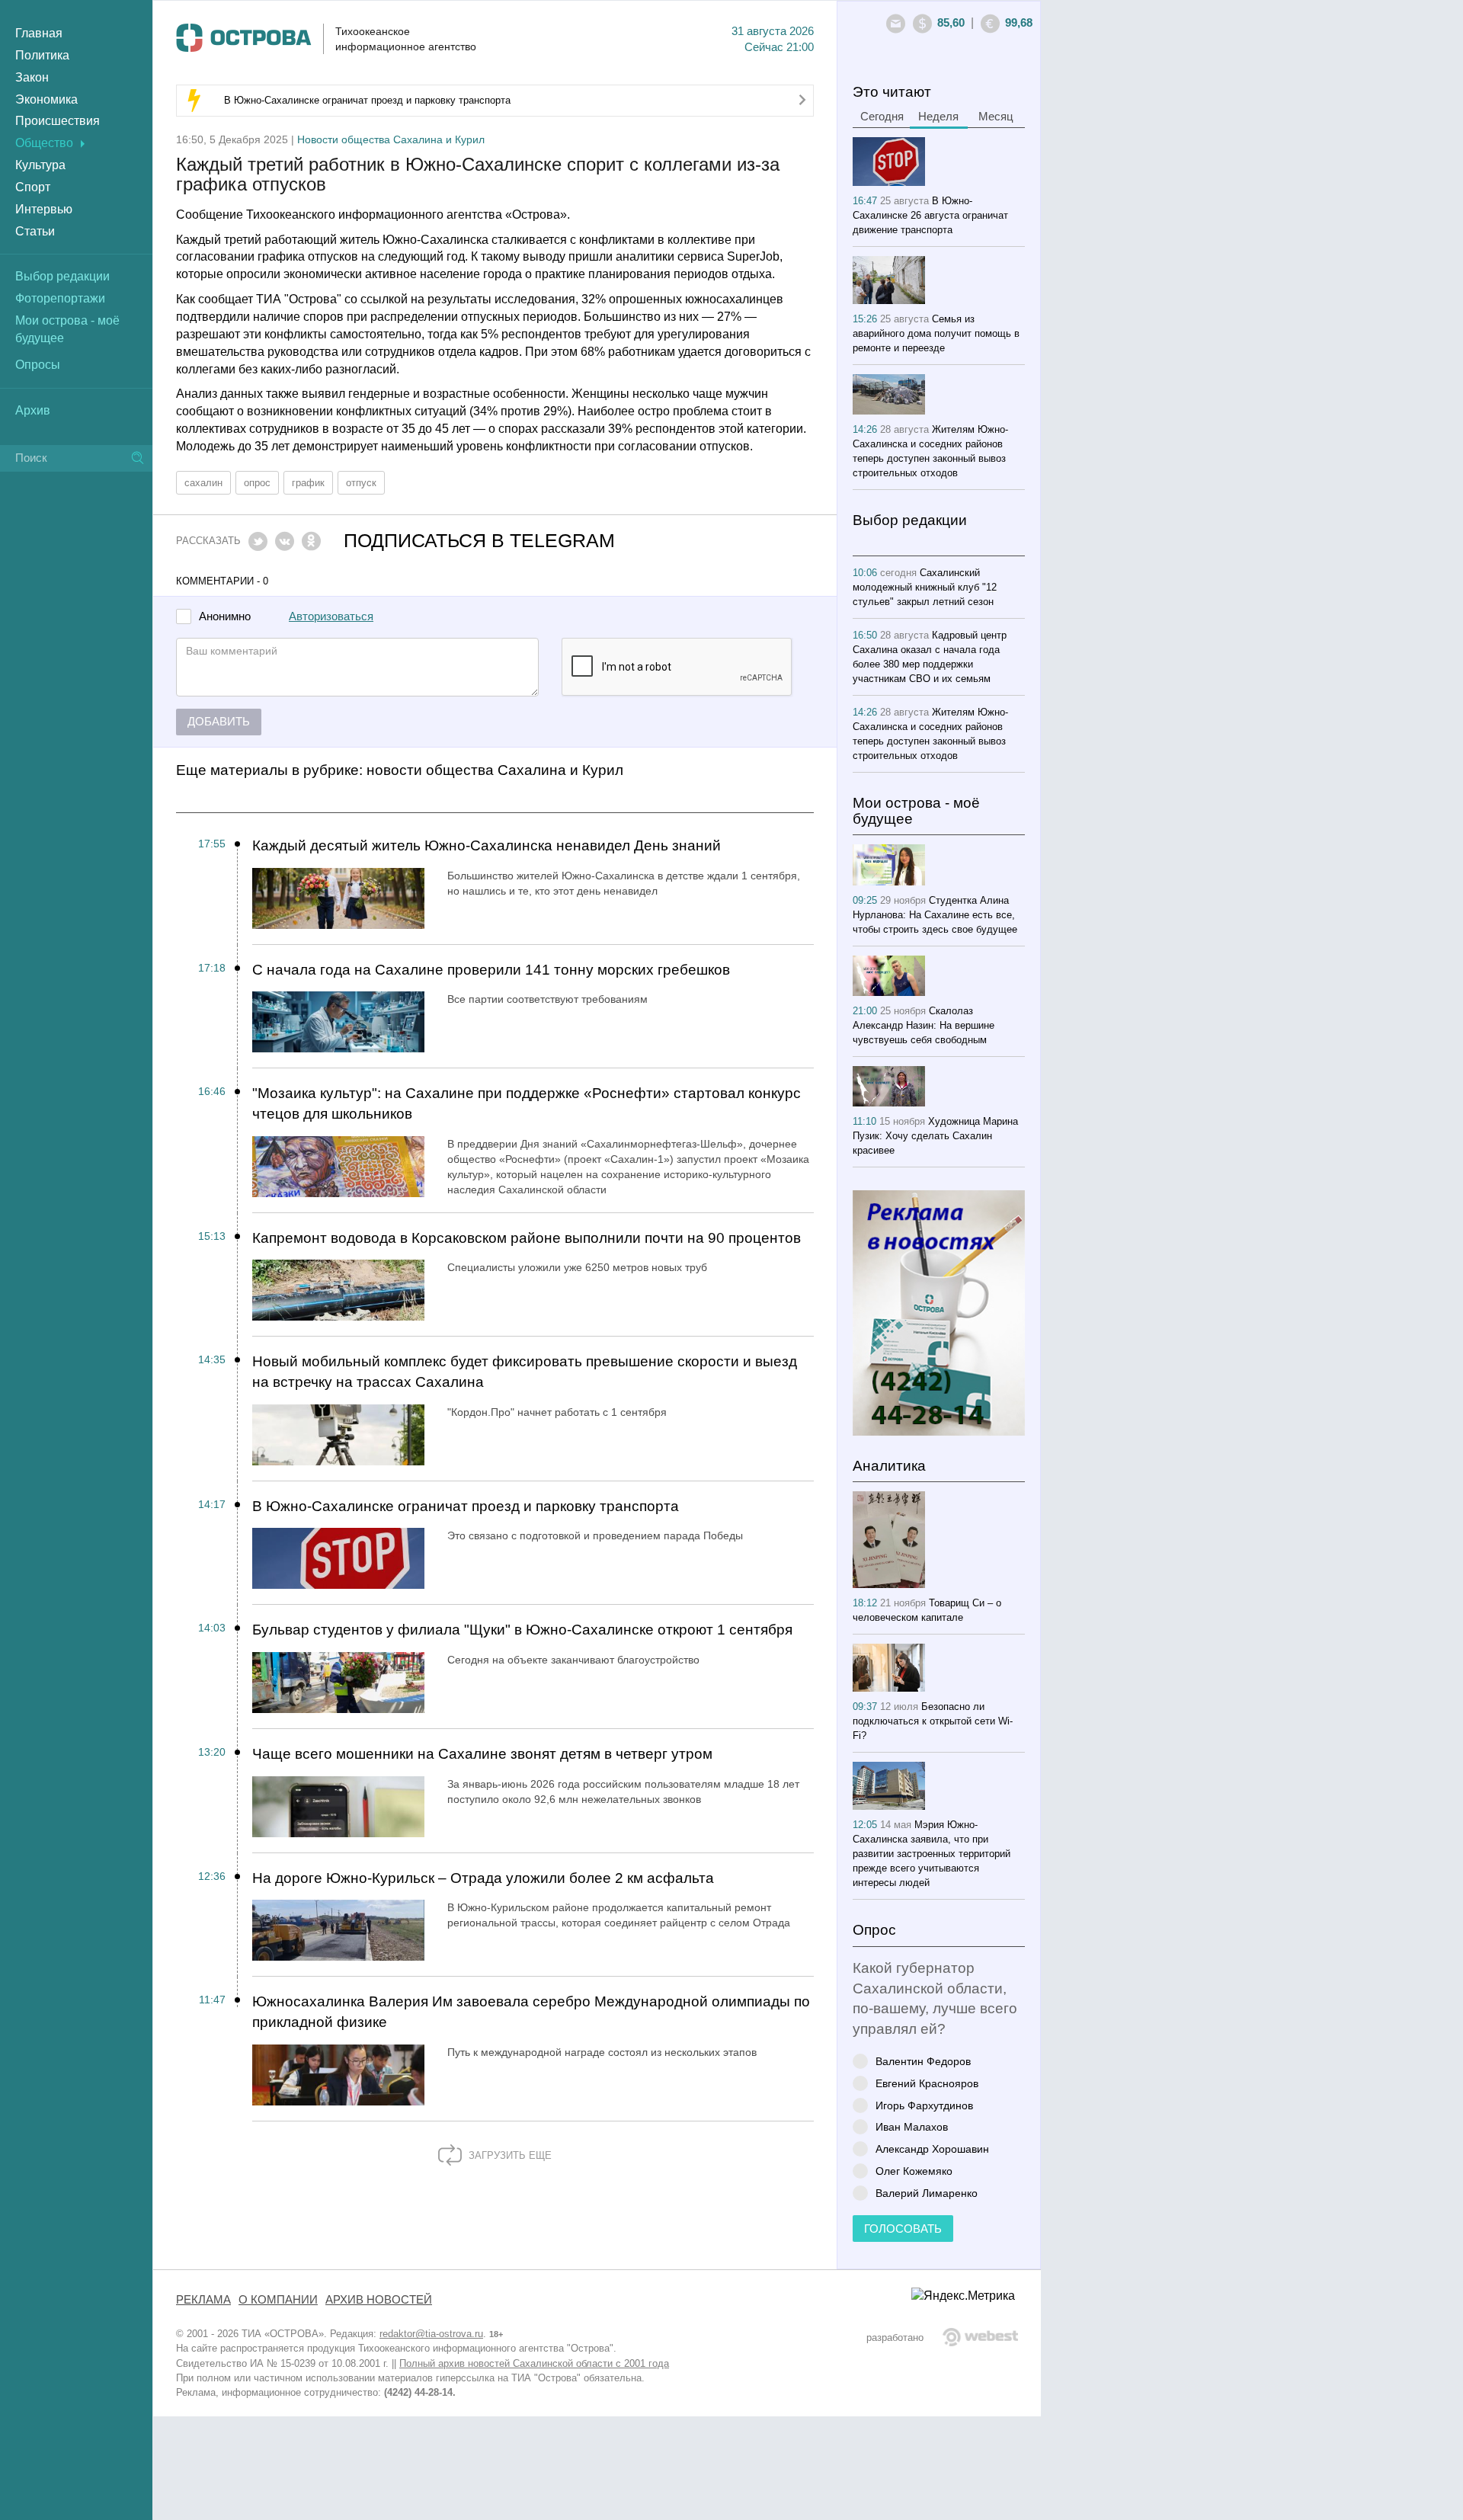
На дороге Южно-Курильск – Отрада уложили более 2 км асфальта (483, 1878)
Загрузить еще (509, 2155)
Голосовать (903, 2229)
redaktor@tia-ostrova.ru (431, 2334)
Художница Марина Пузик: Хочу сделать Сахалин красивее (935, 1136)
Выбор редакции (62, 276)
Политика (42, 55)
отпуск (361, 483)
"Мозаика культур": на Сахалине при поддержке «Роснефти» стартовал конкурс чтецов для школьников (527, 1103)
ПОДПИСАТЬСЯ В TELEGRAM (479, 541)
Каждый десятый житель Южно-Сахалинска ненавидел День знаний (487, 845)
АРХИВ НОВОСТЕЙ (379, 2300)
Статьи (35, 231)
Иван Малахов (912, 2126)
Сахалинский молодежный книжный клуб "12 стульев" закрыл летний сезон (925, 587)
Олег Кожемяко (914, 2171)
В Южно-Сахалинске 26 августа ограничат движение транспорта (930, 215)
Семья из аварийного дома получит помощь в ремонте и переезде (936, 333)
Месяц (996, 117)
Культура (40, 165)
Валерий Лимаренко (927, 2193)
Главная (39, 33)
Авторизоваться (331, 616)
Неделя (938, 117)
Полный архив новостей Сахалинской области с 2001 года (534, 2363)
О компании (278, 2300)
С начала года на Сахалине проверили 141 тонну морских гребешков (491, 970)
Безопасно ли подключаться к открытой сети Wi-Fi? (933, 1721)
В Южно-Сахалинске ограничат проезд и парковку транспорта (367, 100)
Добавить (219, 722)
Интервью (44, 209)
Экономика (46, 99)
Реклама (203, 2300)
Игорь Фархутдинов (924, 2105)
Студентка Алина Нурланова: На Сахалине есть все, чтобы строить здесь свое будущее (935, 915)
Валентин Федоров (923, 2061)
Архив (33, 410)
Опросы (38, 365)
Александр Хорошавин (932, 2149)
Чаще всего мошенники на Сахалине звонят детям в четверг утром (482, 1754)
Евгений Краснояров (927, 2083)
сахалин (203, 483)
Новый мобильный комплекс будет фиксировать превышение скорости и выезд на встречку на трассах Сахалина (525, 1372)
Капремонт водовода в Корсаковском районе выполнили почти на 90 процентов (527, 1238)
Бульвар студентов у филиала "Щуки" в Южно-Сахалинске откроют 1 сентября (522, 1630)
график (308, 483)
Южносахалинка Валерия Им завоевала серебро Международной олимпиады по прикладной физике (531, 2012)
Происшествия (58, 121)
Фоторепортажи (60, 298)
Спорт (33, 187)
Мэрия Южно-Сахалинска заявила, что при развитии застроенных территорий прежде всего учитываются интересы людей (932, 1854)
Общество (44, 143)
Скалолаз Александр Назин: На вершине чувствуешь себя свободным (924, 1025)
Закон (32, 77)
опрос (257, 483)
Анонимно (225, 617)
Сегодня (882, 117)
